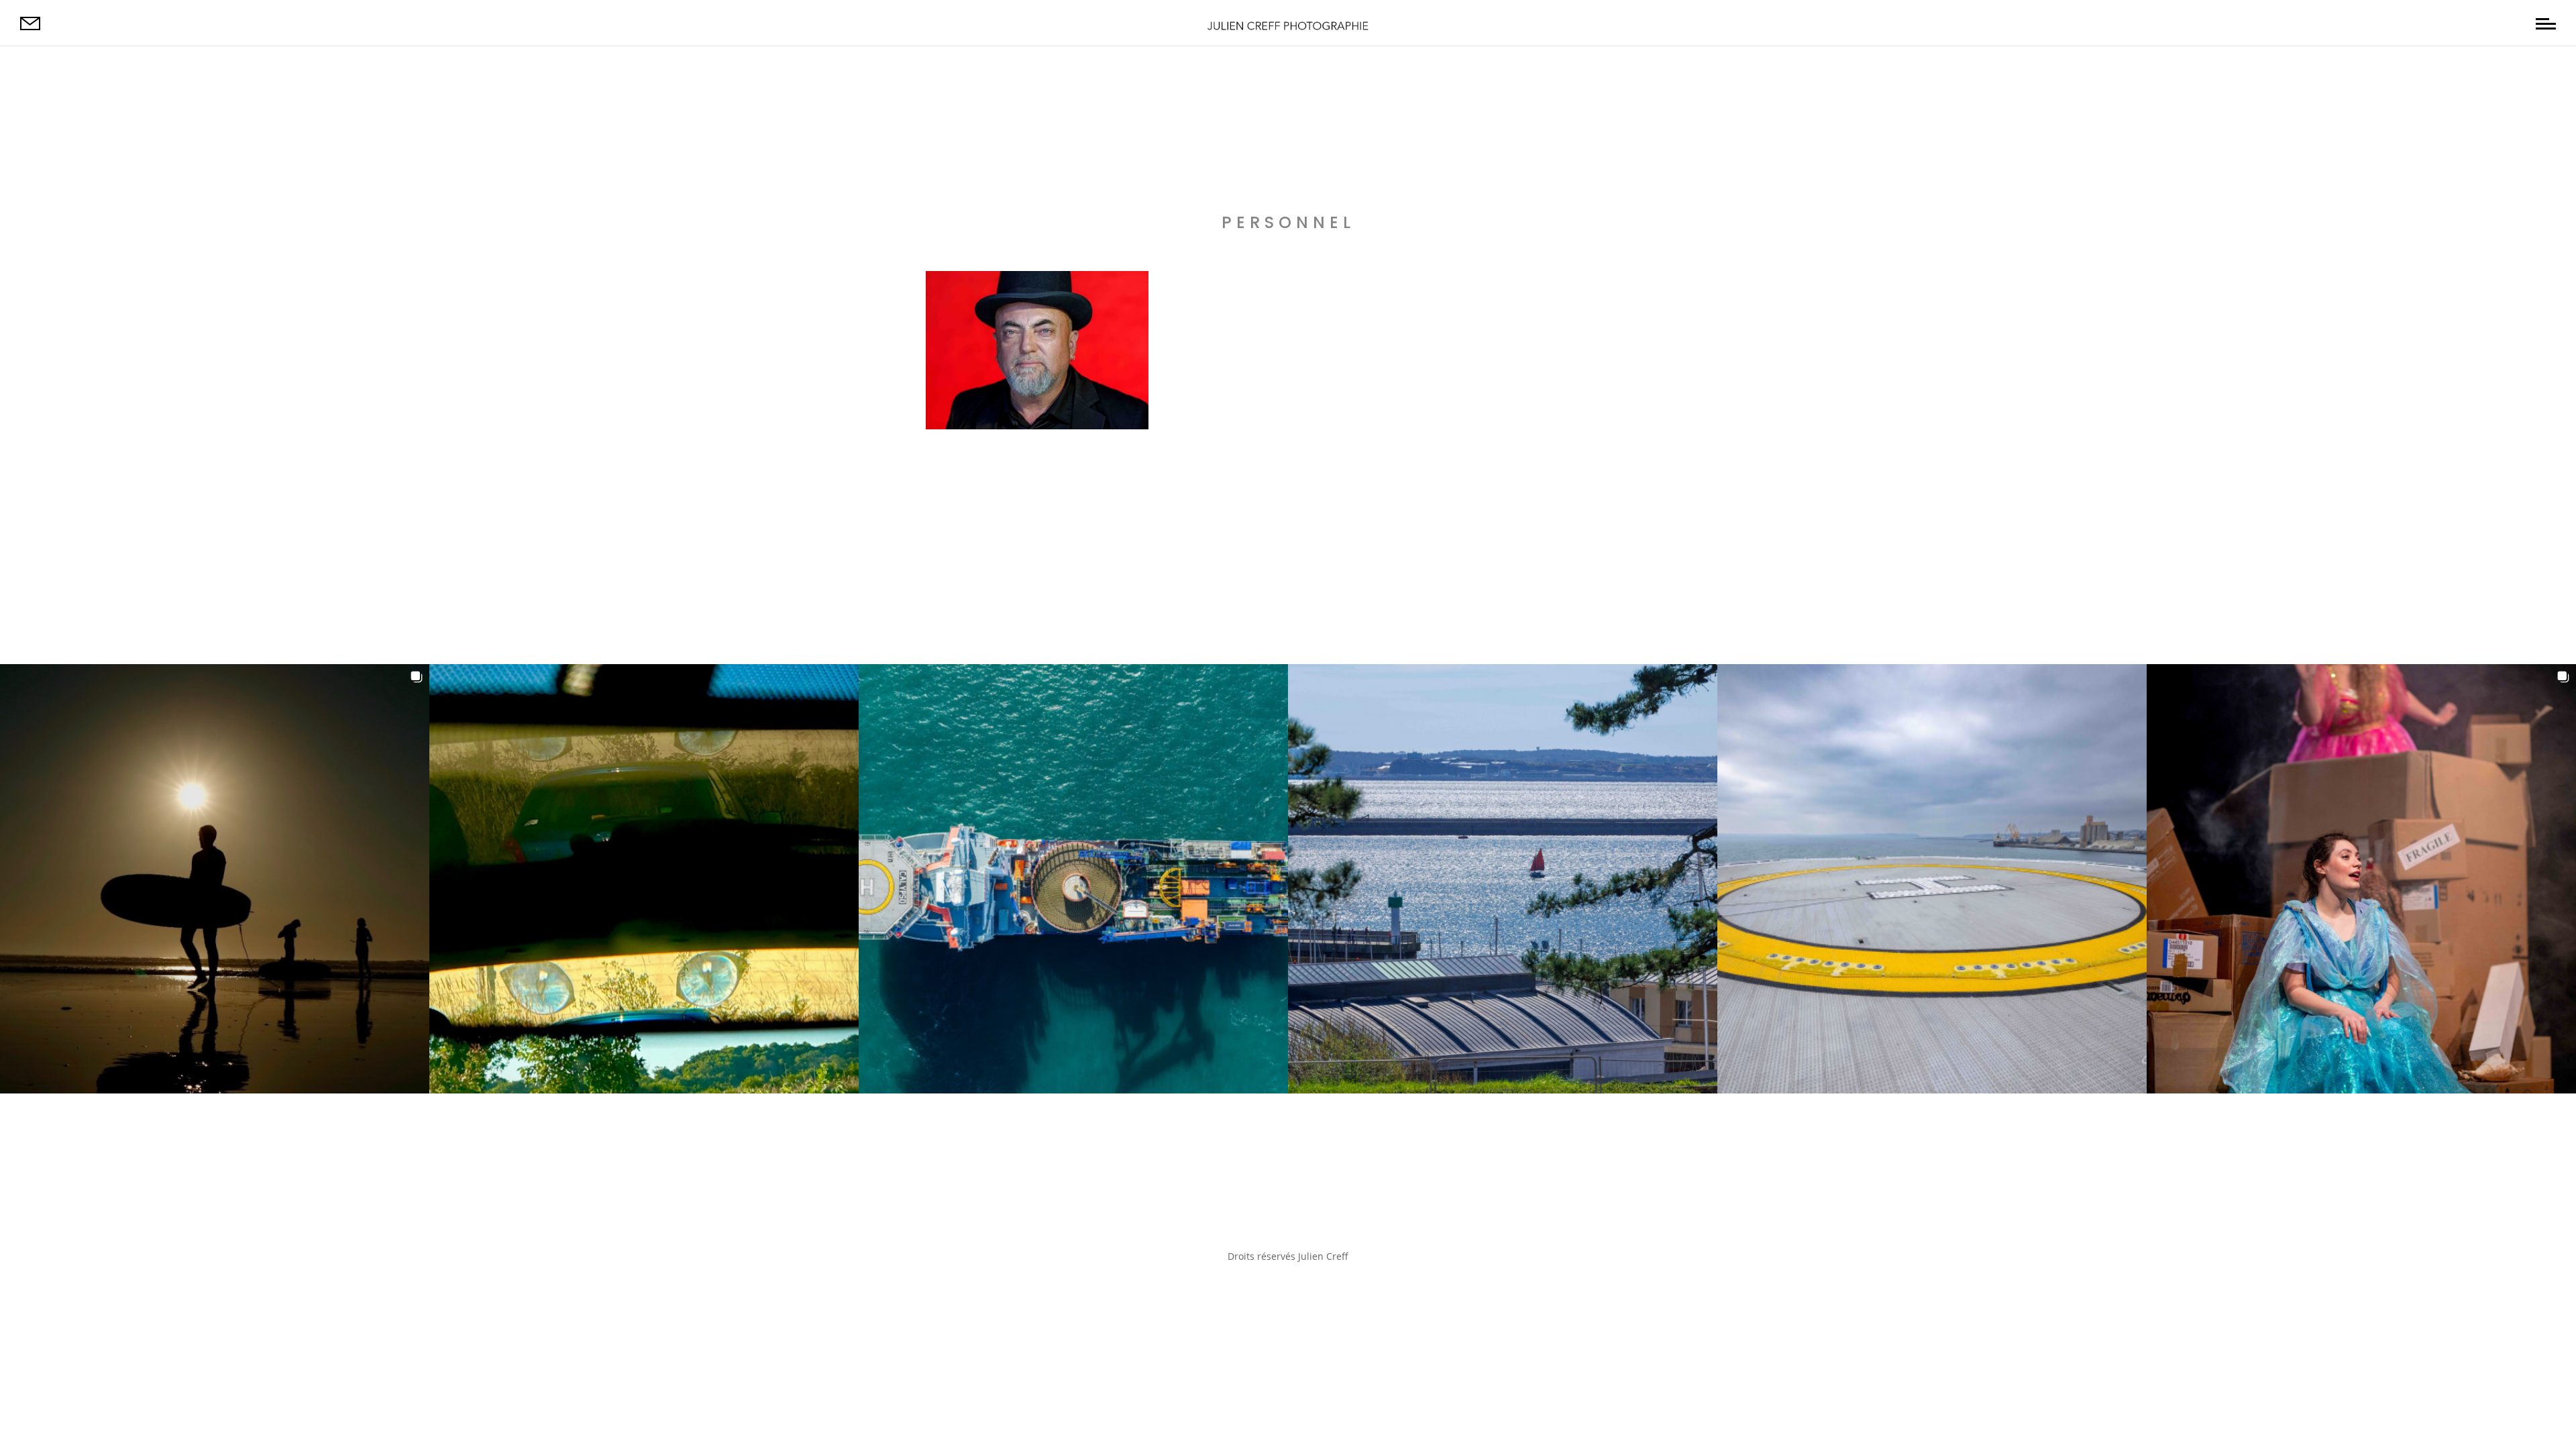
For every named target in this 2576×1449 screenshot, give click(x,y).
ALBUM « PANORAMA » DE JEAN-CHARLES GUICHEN (1148, 294)
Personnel (962, 416)
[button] (215, 879)
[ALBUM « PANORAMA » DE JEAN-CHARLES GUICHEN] (1037, 352)
